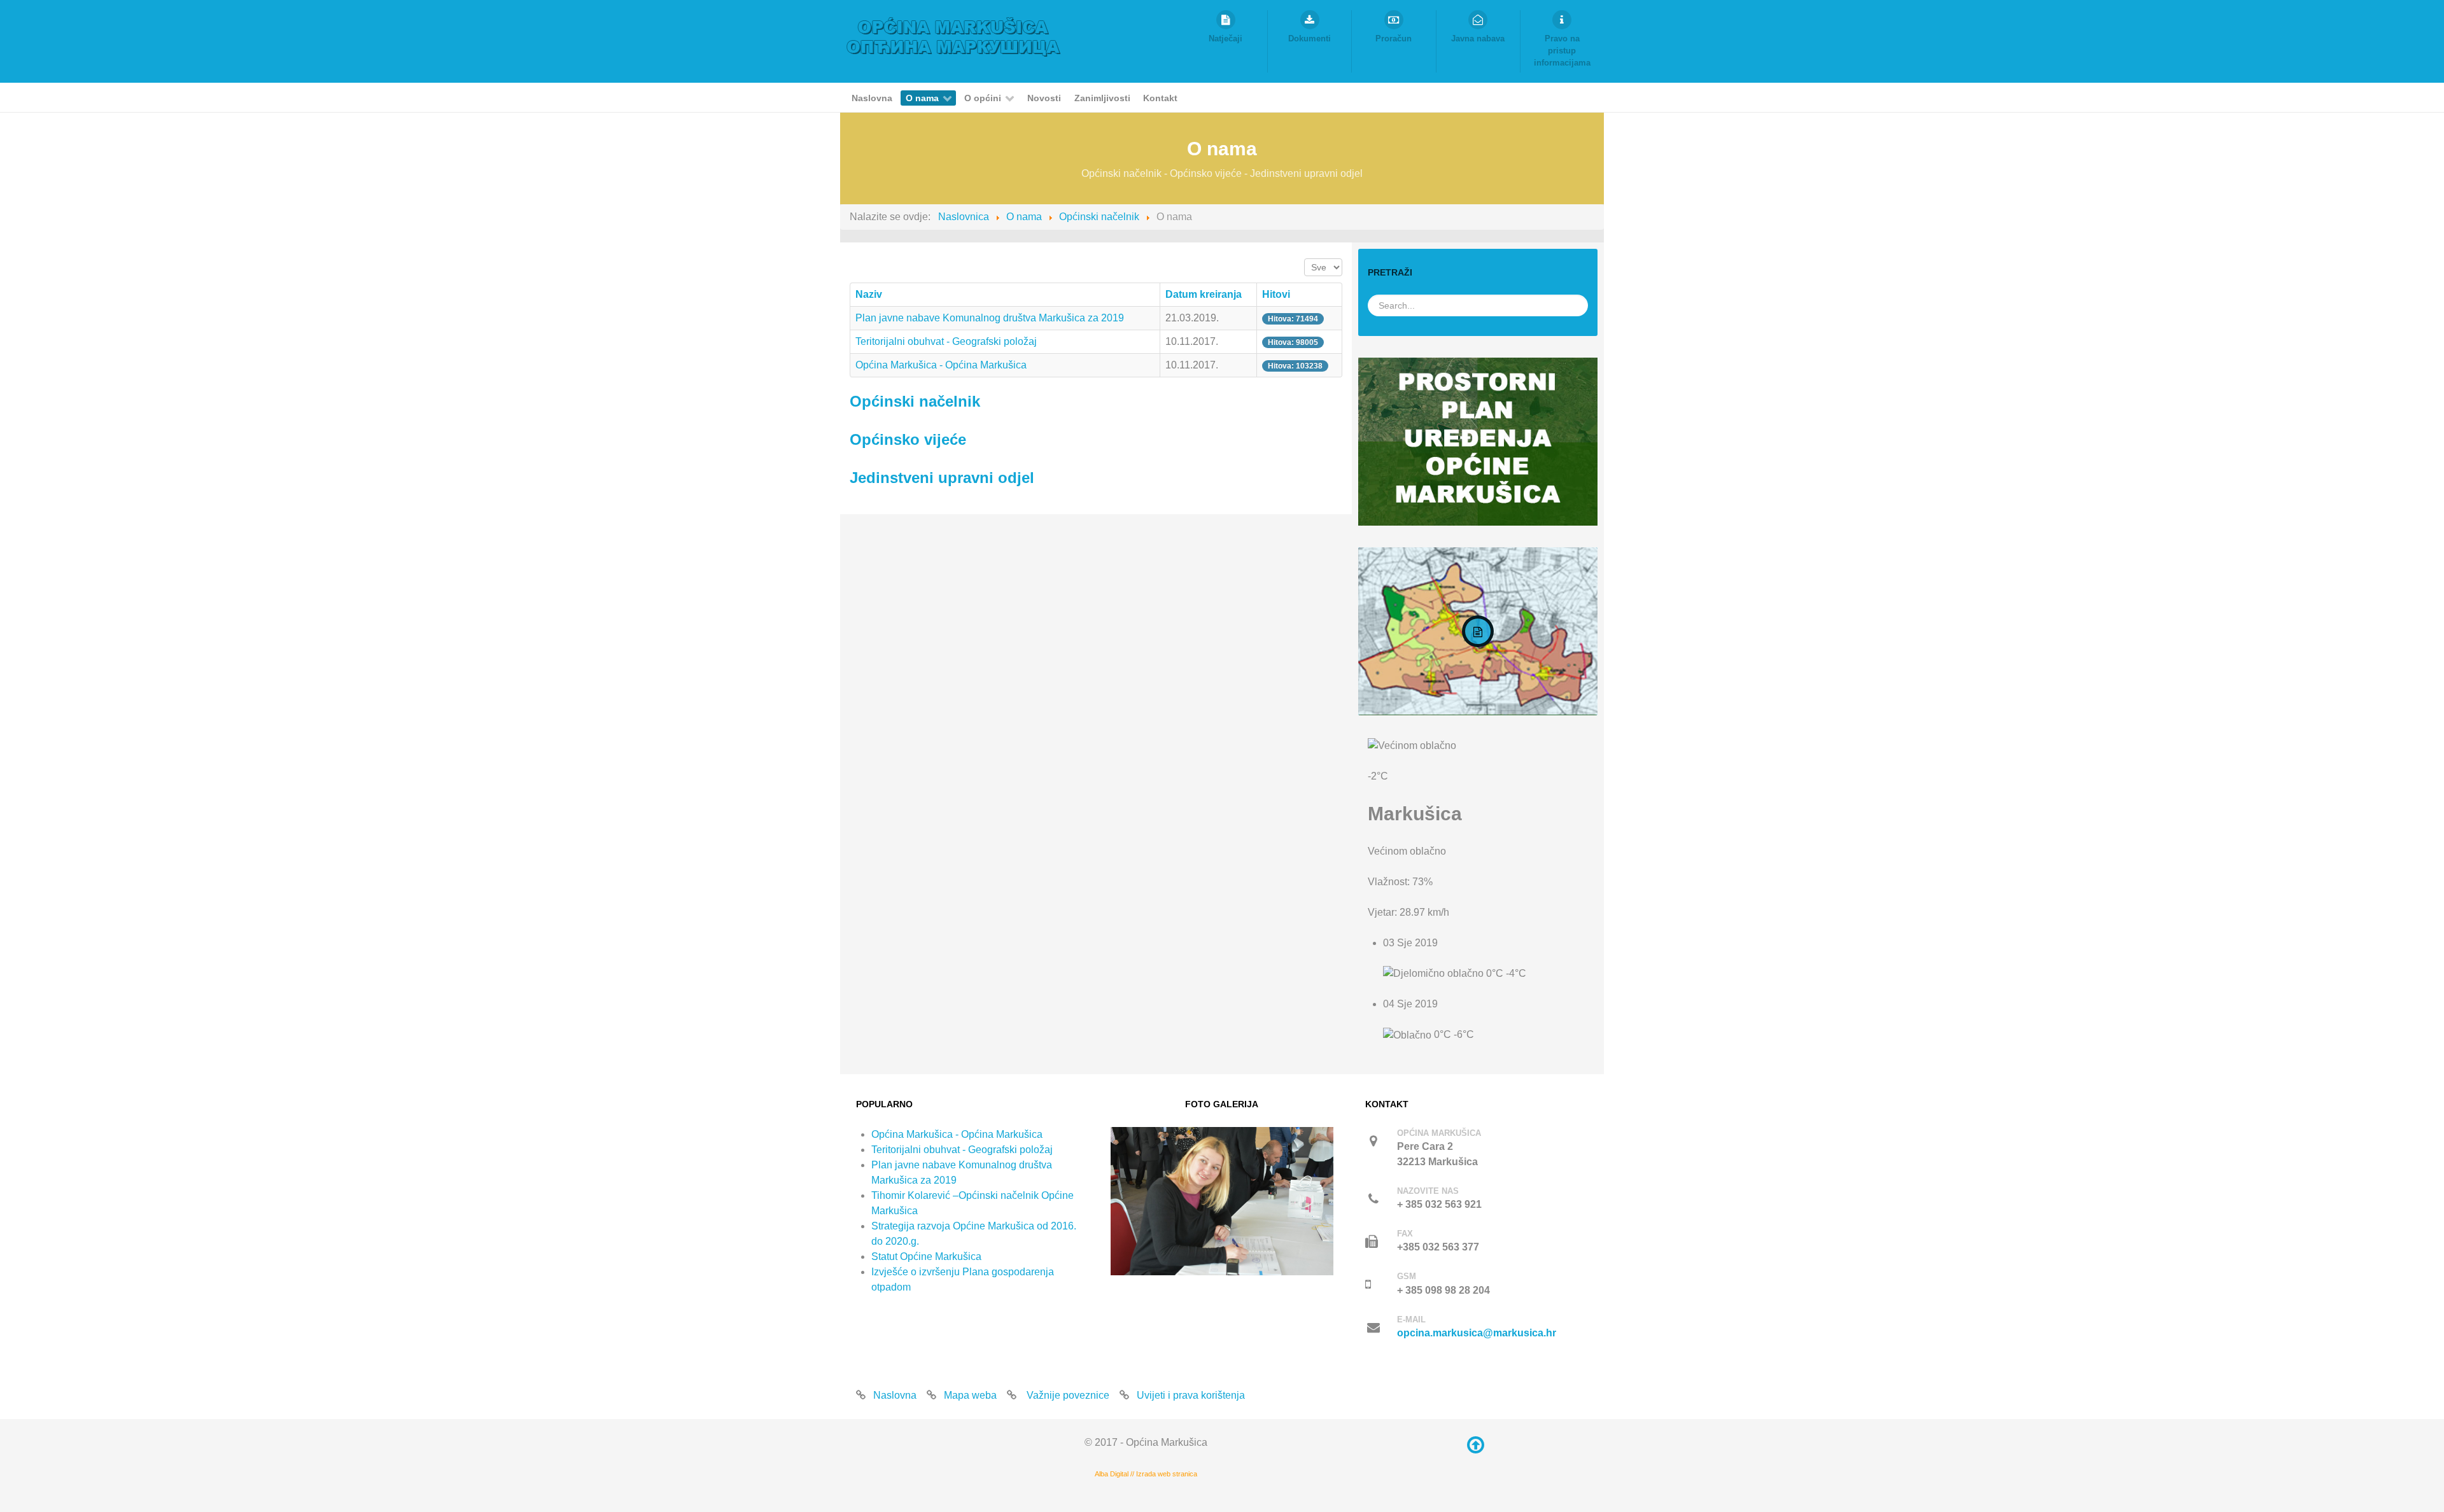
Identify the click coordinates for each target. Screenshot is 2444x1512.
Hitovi (1276, 294)
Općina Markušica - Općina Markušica (941, 365)
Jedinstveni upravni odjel (942, 478)
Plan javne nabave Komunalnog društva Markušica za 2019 (990, 318)
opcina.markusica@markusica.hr (1477, 1333)
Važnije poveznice (1067, 1395)
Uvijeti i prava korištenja (1191, 1395)
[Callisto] (954, 36)
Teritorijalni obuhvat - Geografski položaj (946, 341)
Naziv (869, 294)
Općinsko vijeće (908, 439)
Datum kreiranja (1204, 294)
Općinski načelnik (915, 401)
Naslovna (895, 1395)
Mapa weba (970, 1395)
